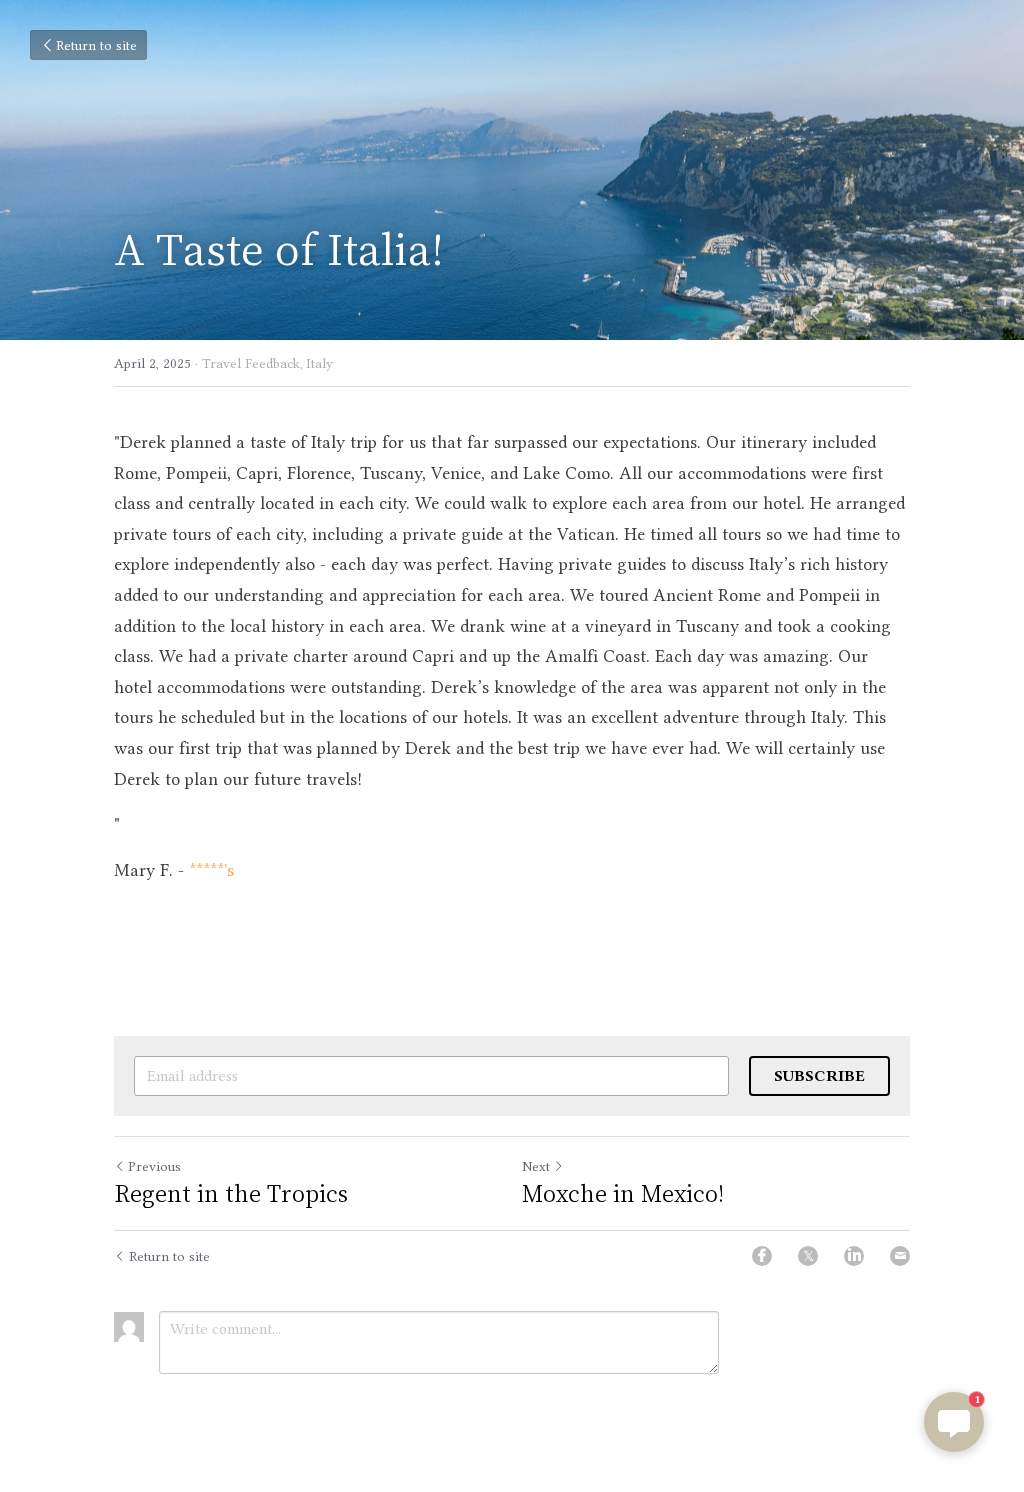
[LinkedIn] (854, 1256)
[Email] (900, 1256)
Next (536, 1166)
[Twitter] (808, 1256)
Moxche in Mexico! (623, 1192)
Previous (154, 1166)
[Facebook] (762, 1256)
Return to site (96, 45)
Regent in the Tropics (231, 1192)
